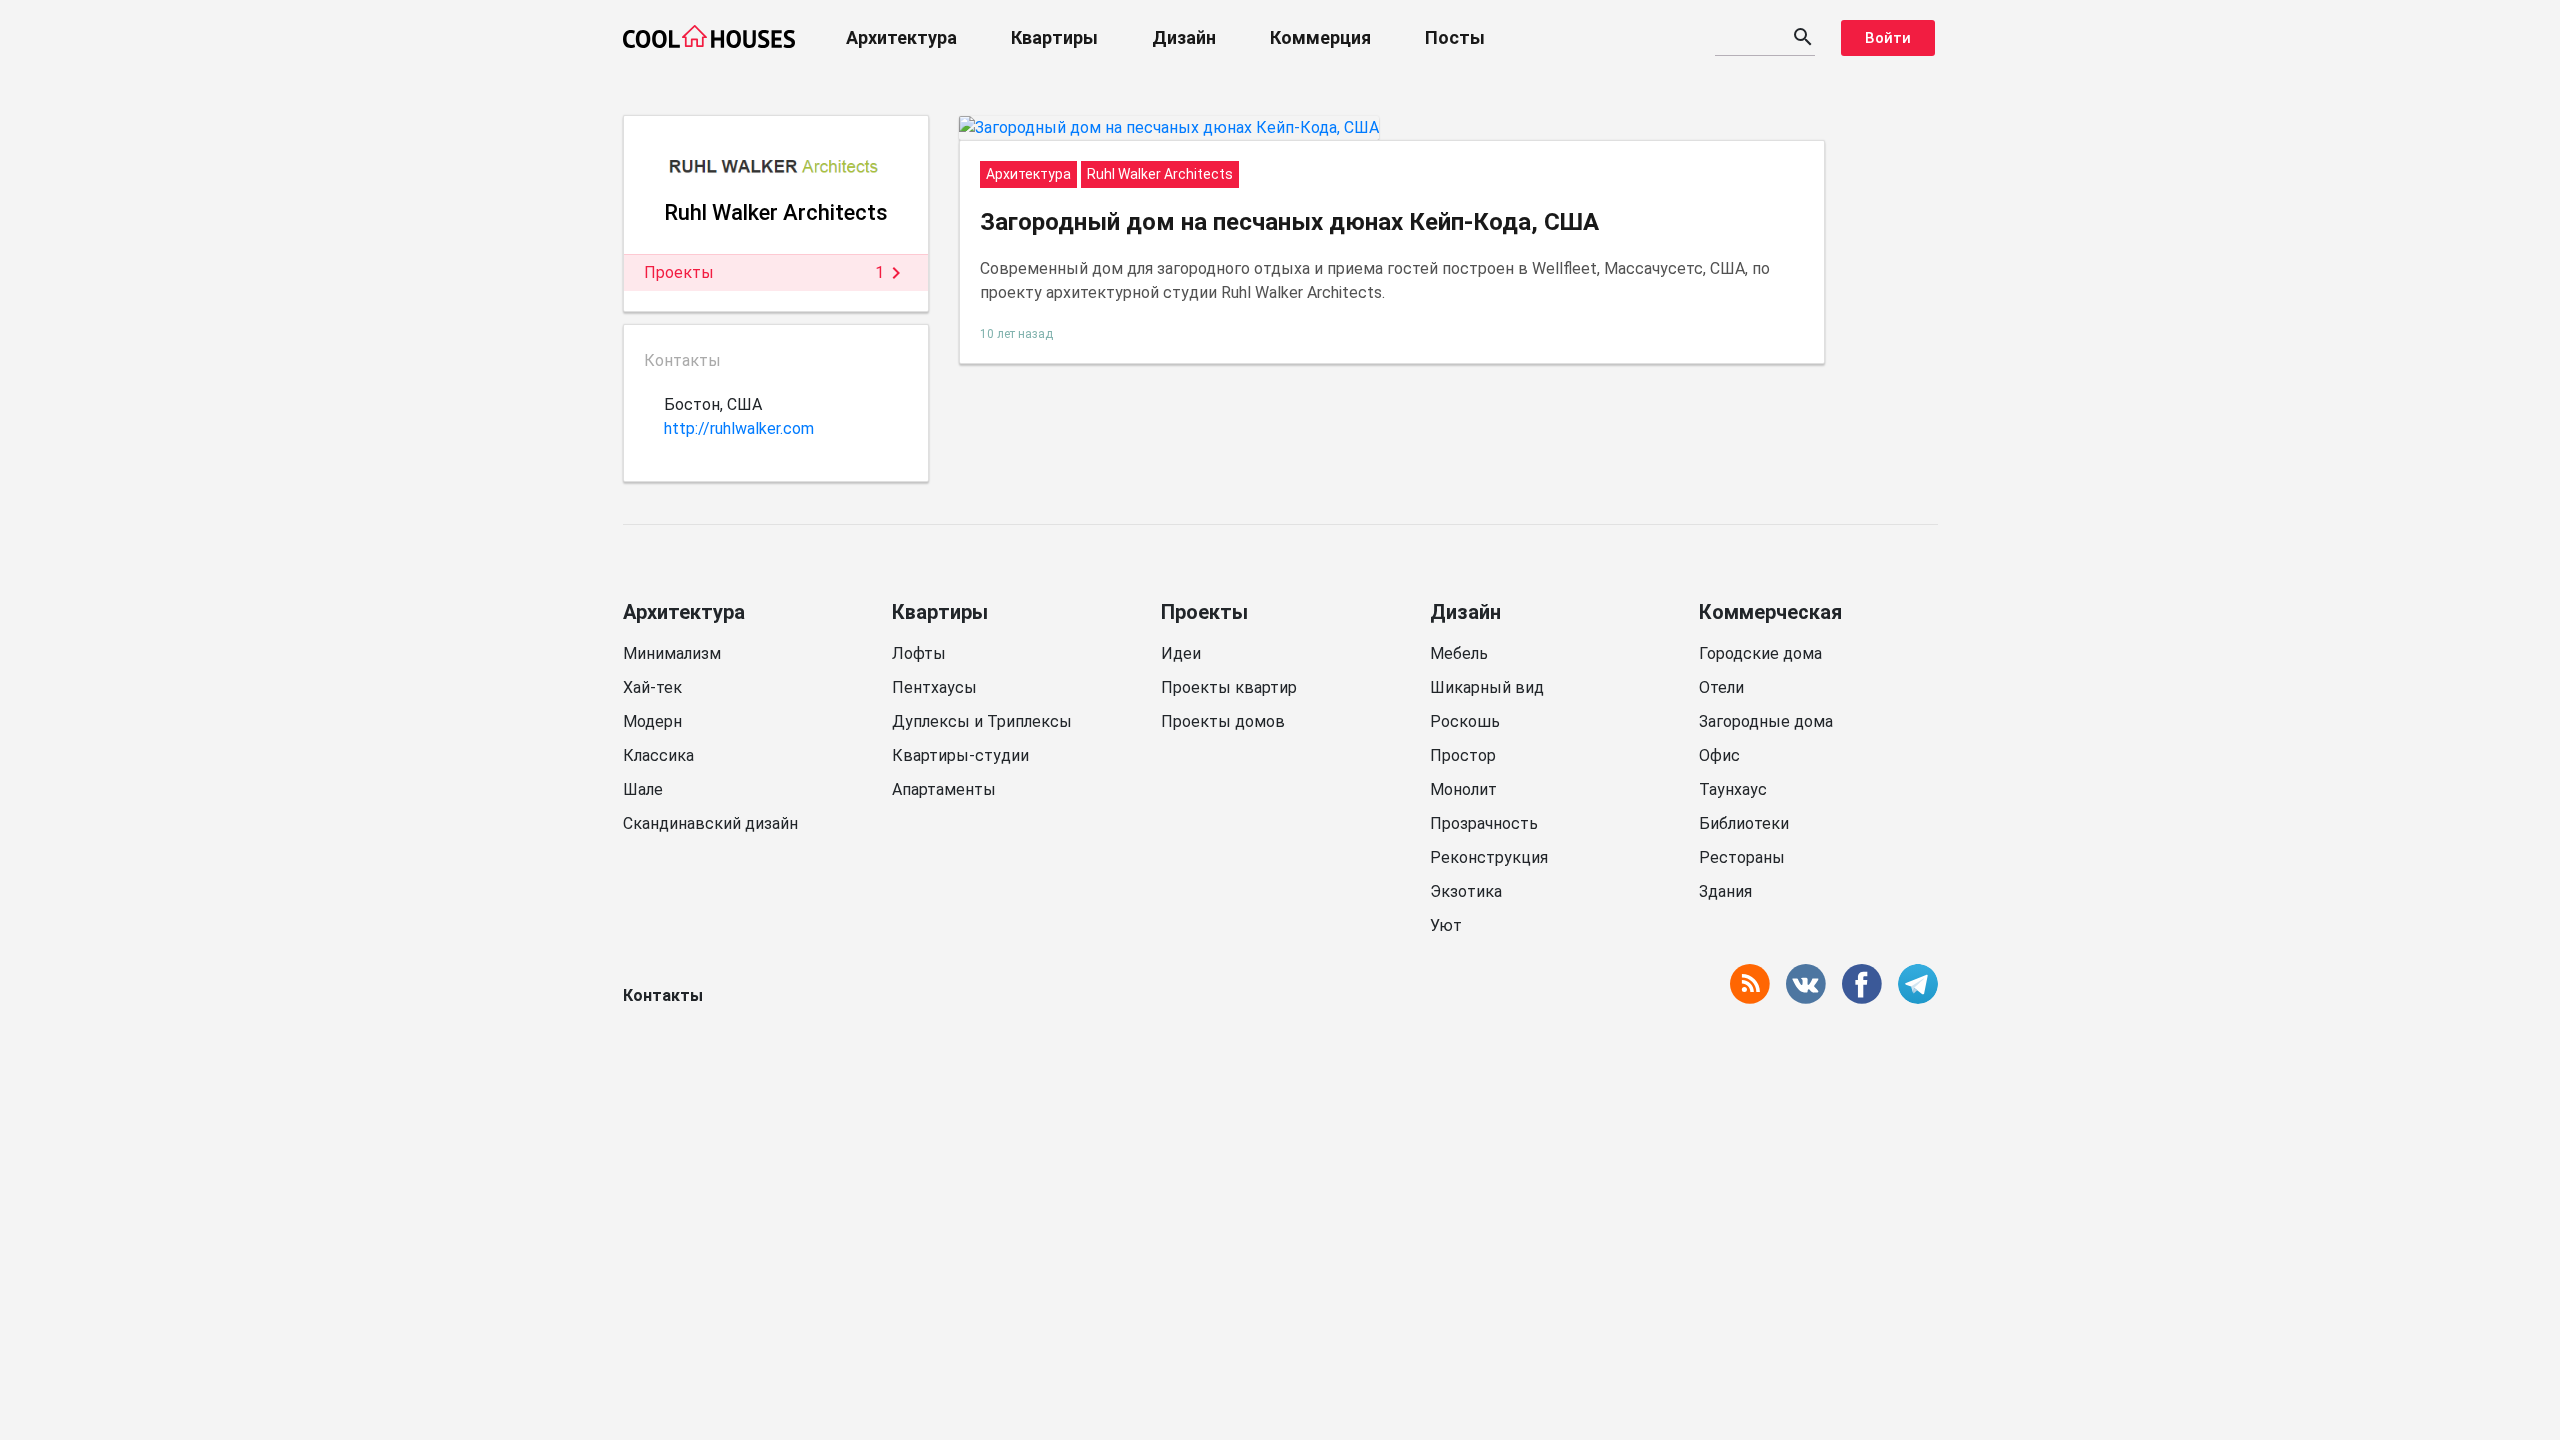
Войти (1888, 38)
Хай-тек (652, 687)
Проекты (1204, 612)
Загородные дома (1766, 721)
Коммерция (1320, 37)
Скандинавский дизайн (710, 823)
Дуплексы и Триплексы (982, 721)
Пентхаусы (934, 687)
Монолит (1463, 789)
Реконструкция (1489, 857)
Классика (658, 755)
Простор (1463, 755)
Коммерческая (1770, 612)
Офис (1719, 755)
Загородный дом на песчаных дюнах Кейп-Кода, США (1289, 222)
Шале (643, 789)
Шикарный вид (1487, 687)
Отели (1721, 687)
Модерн (652, 721)
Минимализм (672, 653)
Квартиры (1054, 37)
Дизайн (1184, 37)
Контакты (663, 995)
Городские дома (1760, 653)
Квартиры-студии (960, 755)
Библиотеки (1744, 823)
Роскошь (1465, 721)
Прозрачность (1484, 823)
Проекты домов (1223, 721)
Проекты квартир (1229, 687)
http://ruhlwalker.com (739, 428)
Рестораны (1742, 857)
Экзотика (1466, 891)
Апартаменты (944, 789)
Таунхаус (1733, 789)
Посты (1455, 37)
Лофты (919, 653)
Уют (1446, 925)
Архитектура (901, 37)
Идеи (1181, 653)
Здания (1725, 891)
